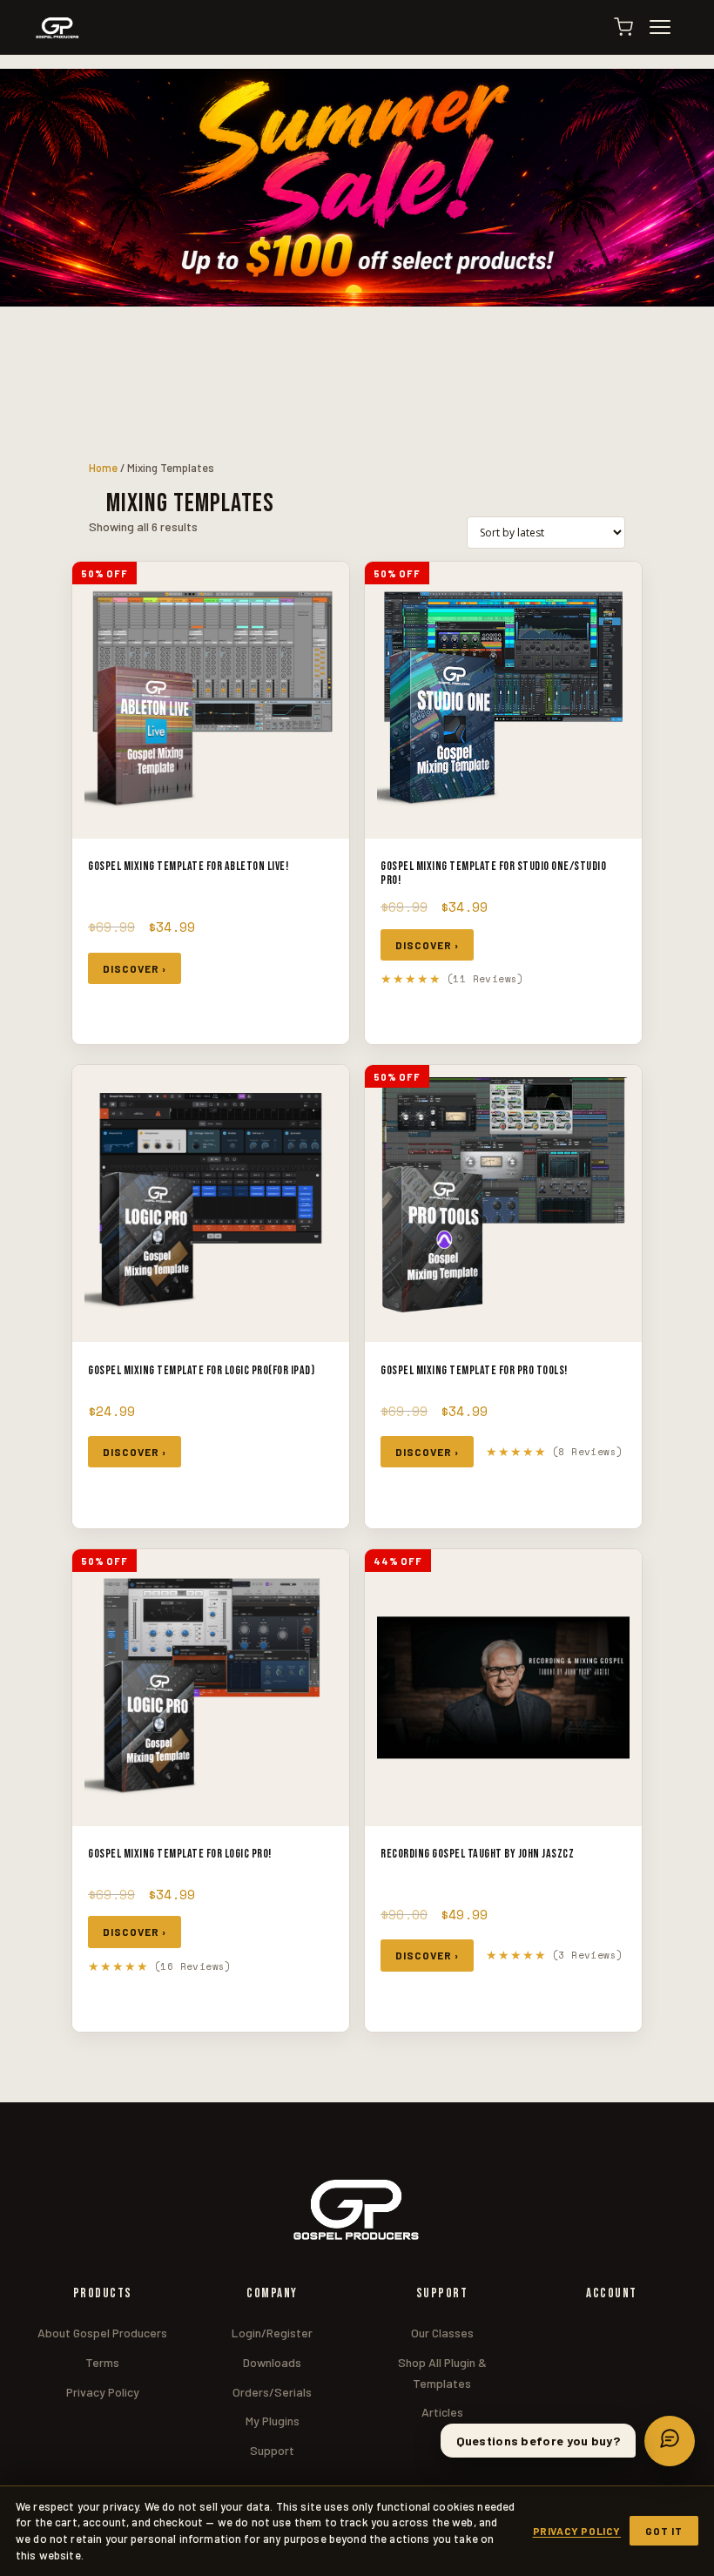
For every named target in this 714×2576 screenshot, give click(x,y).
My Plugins (273, 2421)
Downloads (272, 2362)
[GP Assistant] (670, 2441)
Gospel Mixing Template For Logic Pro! (180, 1854)
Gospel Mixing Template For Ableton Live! (188, 866)
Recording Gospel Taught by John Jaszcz (477, 1854)
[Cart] (623, 27)
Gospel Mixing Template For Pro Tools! (474, 1370)
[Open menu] (668, 27)
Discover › (135, 968)
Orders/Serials (272, 2392)
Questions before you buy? (539, 2441)
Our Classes (442, 2333)
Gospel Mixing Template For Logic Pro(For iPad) (201, 1370)
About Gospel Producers (102, 2333)
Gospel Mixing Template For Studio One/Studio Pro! (493, 873)
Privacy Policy (103, 2392)
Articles (442, 2412)
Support (272, 2450)
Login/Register (272, 2333)
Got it (664, 2531)
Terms (102, 2362)
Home (103, 468)
